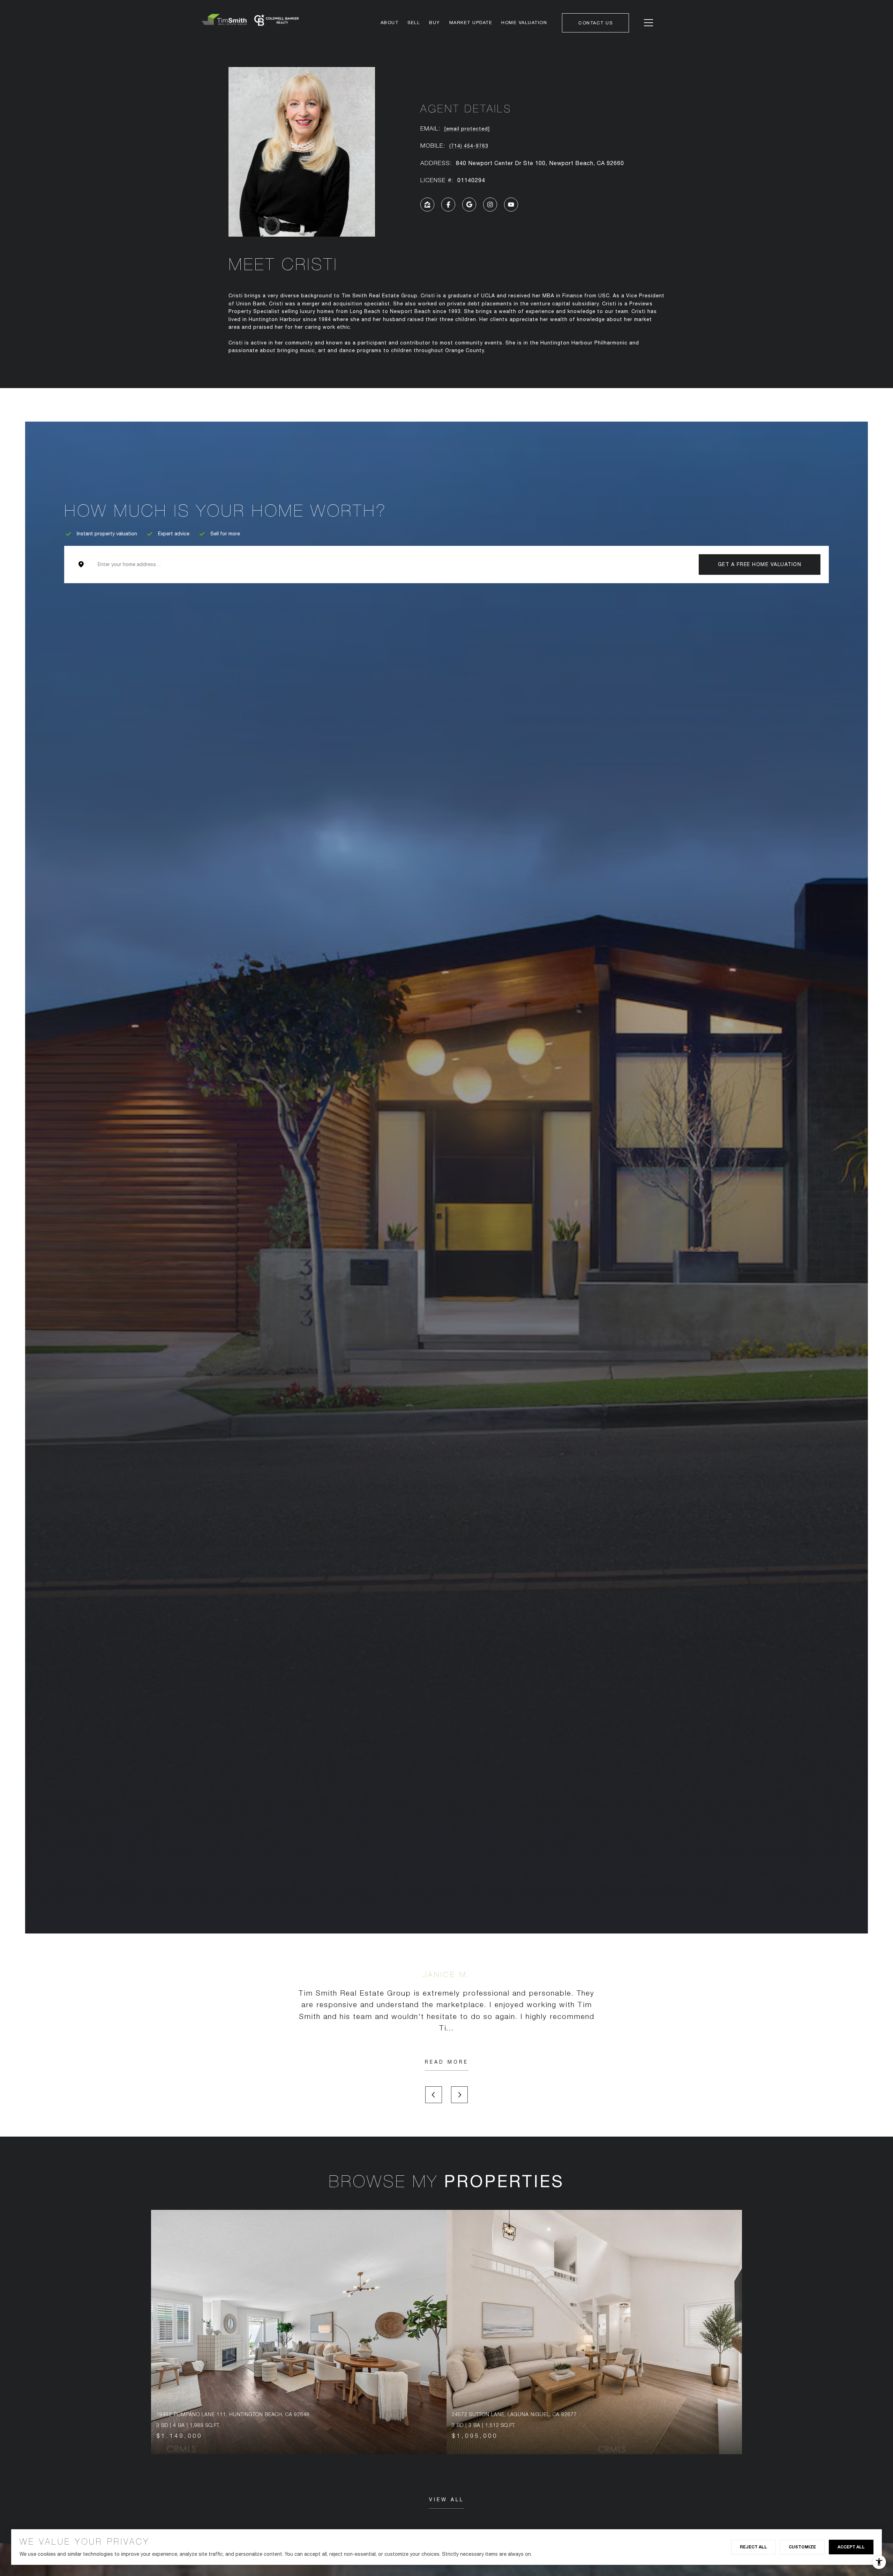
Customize (802, 2547)
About (390, 23)
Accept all (851, 2547)
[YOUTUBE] (511, 205)
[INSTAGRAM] (490, 205)
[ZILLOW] (427, 205)
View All (446, 2500)
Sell (414, 23)
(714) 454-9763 (469, 146)
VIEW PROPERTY (299, 2332)
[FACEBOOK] (448, 205)
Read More (447, 2062)
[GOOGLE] (469, 205)
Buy (435, 23)
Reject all (753, 2547)
